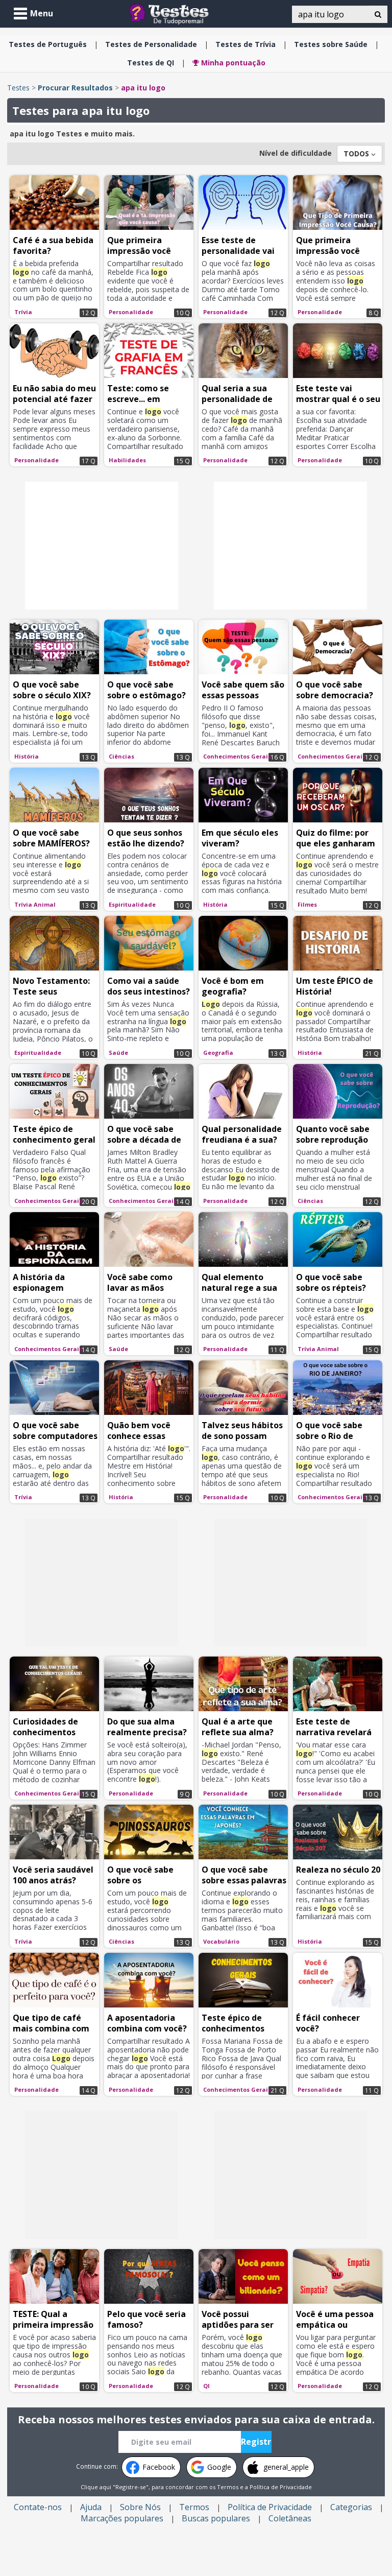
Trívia (246, 44)
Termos (228, 2487)
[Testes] (177, 13)
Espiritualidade (132, 904)
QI (151, 63)
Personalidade (151, 44)
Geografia (218, 1053)
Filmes (307, 904)
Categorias (351, 2507)
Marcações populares (122, 2518)
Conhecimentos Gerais (237, 756)
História (27, 756)
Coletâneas (290, 2518)
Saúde (331, 44)
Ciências (121, 756)
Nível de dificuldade (296, 153)
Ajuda (91, 2507)
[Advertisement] (102, 546)
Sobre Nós (140, 2507)
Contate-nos (38, 2507)
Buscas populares (216, 2518)
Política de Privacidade (281, 2487)
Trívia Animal (35, 904)
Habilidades (127, 460)
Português (48, 44)
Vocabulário (221, 1941)
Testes (18, 88)
